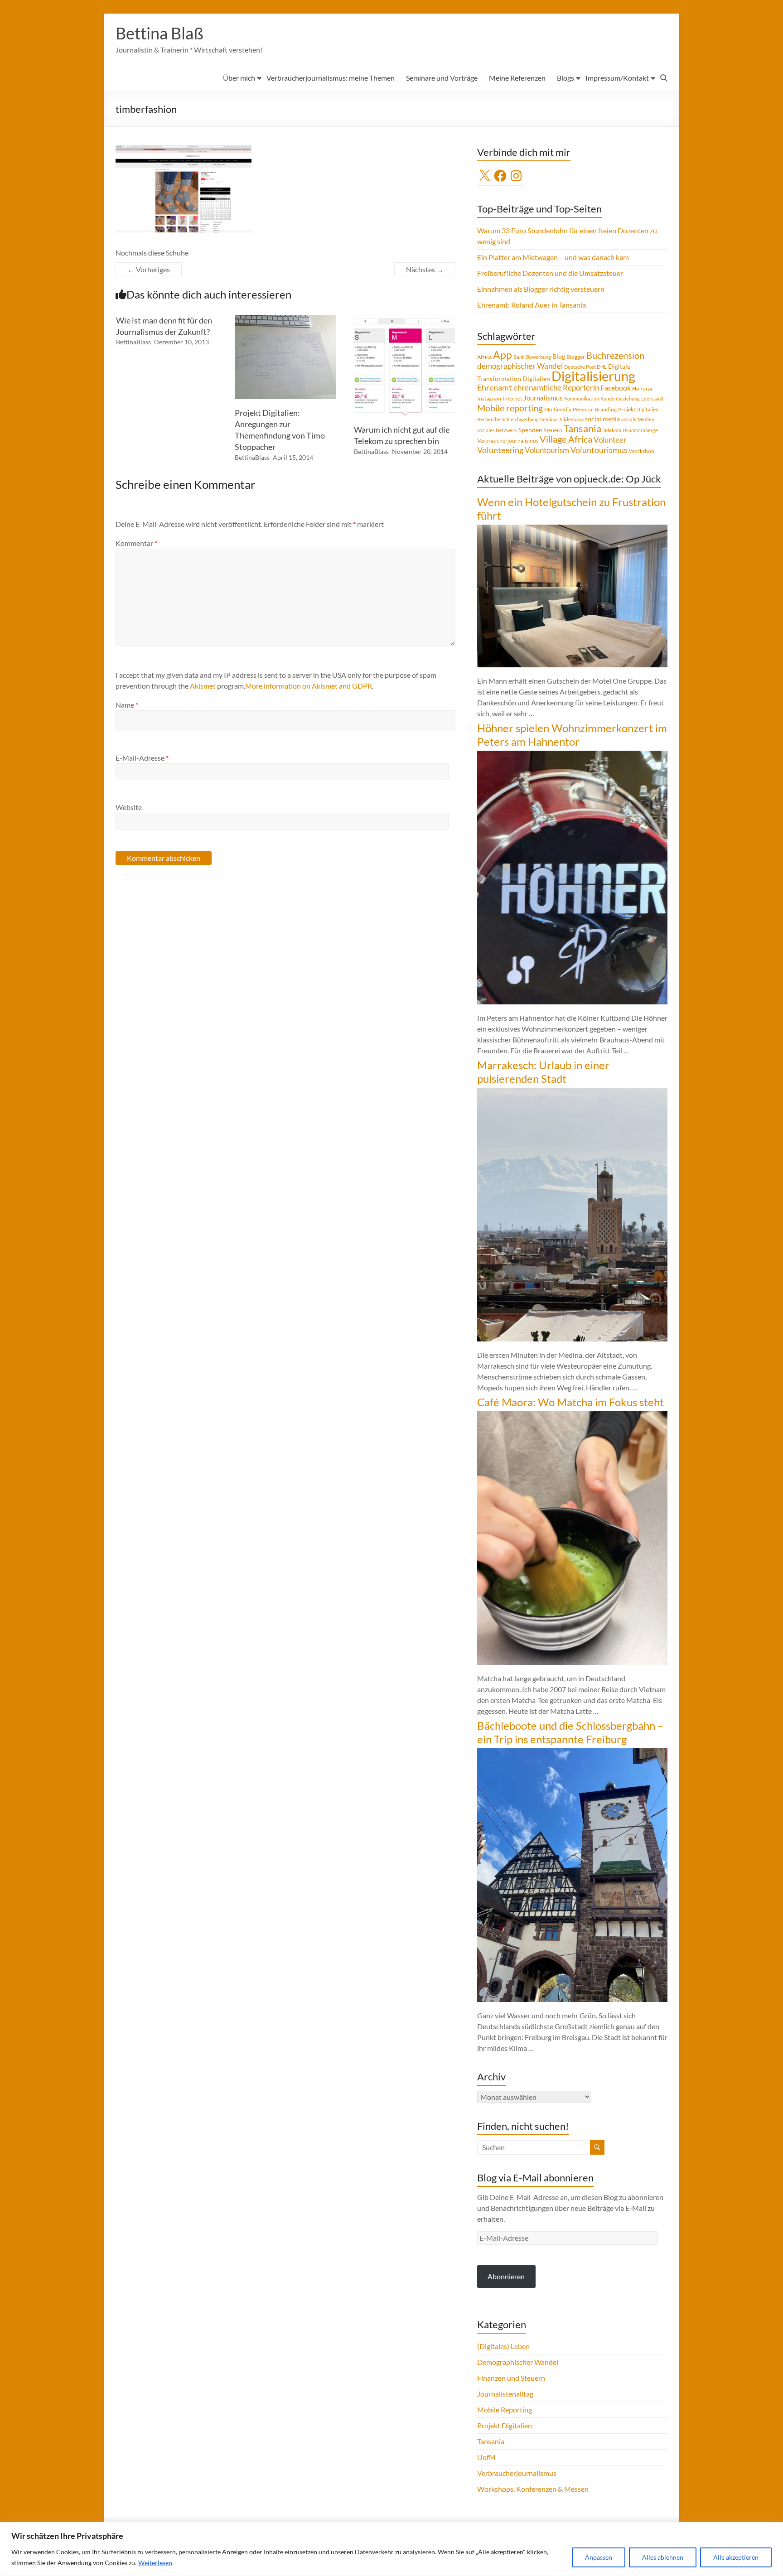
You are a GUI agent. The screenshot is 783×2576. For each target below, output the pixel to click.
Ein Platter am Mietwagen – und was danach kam (553, 257)
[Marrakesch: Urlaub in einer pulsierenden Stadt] (572, 1092)
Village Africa (566, 439)
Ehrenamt (495, 388)
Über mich (239, 78)
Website (129, 807)
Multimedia (558, 409)
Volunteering (500, 450)
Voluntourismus (599, 450)
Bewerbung (539, 357)
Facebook (616, 388)
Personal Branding (595, 409)
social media (602, 419)
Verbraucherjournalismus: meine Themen (331, 78)
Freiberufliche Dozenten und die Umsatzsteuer (550, 273)
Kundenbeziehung (620, 398)
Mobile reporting (510, 408)
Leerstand (652, 398)
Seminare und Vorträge (442, 78)
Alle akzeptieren (736, 2557)
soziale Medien (638, 419)
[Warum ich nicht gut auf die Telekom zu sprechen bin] (405, 319)
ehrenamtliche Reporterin (556, 388)
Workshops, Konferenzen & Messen (533, 2489)
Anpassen (599, 2557)
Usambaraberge (640, 430)
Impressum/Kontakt (617, 78)
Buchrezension (615, 355)
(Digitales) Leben (503, 2346)
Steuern (553, 430)
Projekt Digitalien (638, 409)
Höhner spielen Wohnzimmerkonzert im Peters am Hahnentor (572, 735)
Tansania (582, 429)
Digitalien (536, 379)
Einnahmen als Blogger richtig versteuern (541, 289)
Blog (559, 356)
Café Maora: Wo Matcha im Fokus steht (570, 1402)
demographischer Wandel (520, 366)
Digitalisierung (593, 376)
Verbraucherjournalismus (508, 441)
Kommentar (136, 543)
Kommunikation (582, 398)
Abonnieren (506, 2276)
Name (127, 705)
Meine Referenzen (517, 78)
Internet (512, 398)
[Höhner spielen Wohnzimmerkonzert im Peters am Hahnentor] (572, 755)
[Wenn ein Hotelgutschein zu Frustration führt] (572, 529)
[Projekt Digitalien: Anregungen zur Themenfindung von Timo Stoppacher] (285, 319)
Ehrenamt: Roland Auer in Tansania (532, 305)
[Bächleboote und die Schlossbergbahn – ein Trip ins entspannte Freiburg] (572, 1753)
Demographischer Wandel (518, 2362)
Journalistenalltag (505, 2394)
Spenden (530, 430)
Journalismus (543, 398)
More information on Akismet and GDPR (309, 686)
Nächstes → (425, 269)
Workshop (642, 451)
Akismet (203, 686)
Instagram (489, 398)
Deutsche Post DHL (585, 367)
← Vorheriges (149, 269)
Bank (519, 357)
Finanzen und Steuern (511, 2378)
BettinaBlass (133, 342)
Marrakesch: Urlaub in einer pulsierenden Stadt (543, 1072)
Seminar (549, 419)
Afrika (484, 357)
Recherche (489, 419)
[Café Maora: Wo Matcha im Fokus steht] (572, 1416)
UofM (486, 2457)
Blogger (576, 357)
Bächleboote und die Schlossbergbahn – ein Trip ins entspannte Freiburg (570, 1732)
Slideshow (572, 419)
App (503, 355)
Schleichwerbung (520, 419)
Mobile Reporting (505, 2410)
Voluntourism (547, 450)
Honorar (643, 388)
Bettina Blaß (159, 33)
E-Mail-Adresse (142, 758)
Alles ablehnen (663, 2557)
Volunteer (610, 440)
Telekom (612, 430)
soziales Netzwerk (497, 430)
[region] (391, 2549)
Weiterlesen (155, 2563)
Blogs (565, 78)
